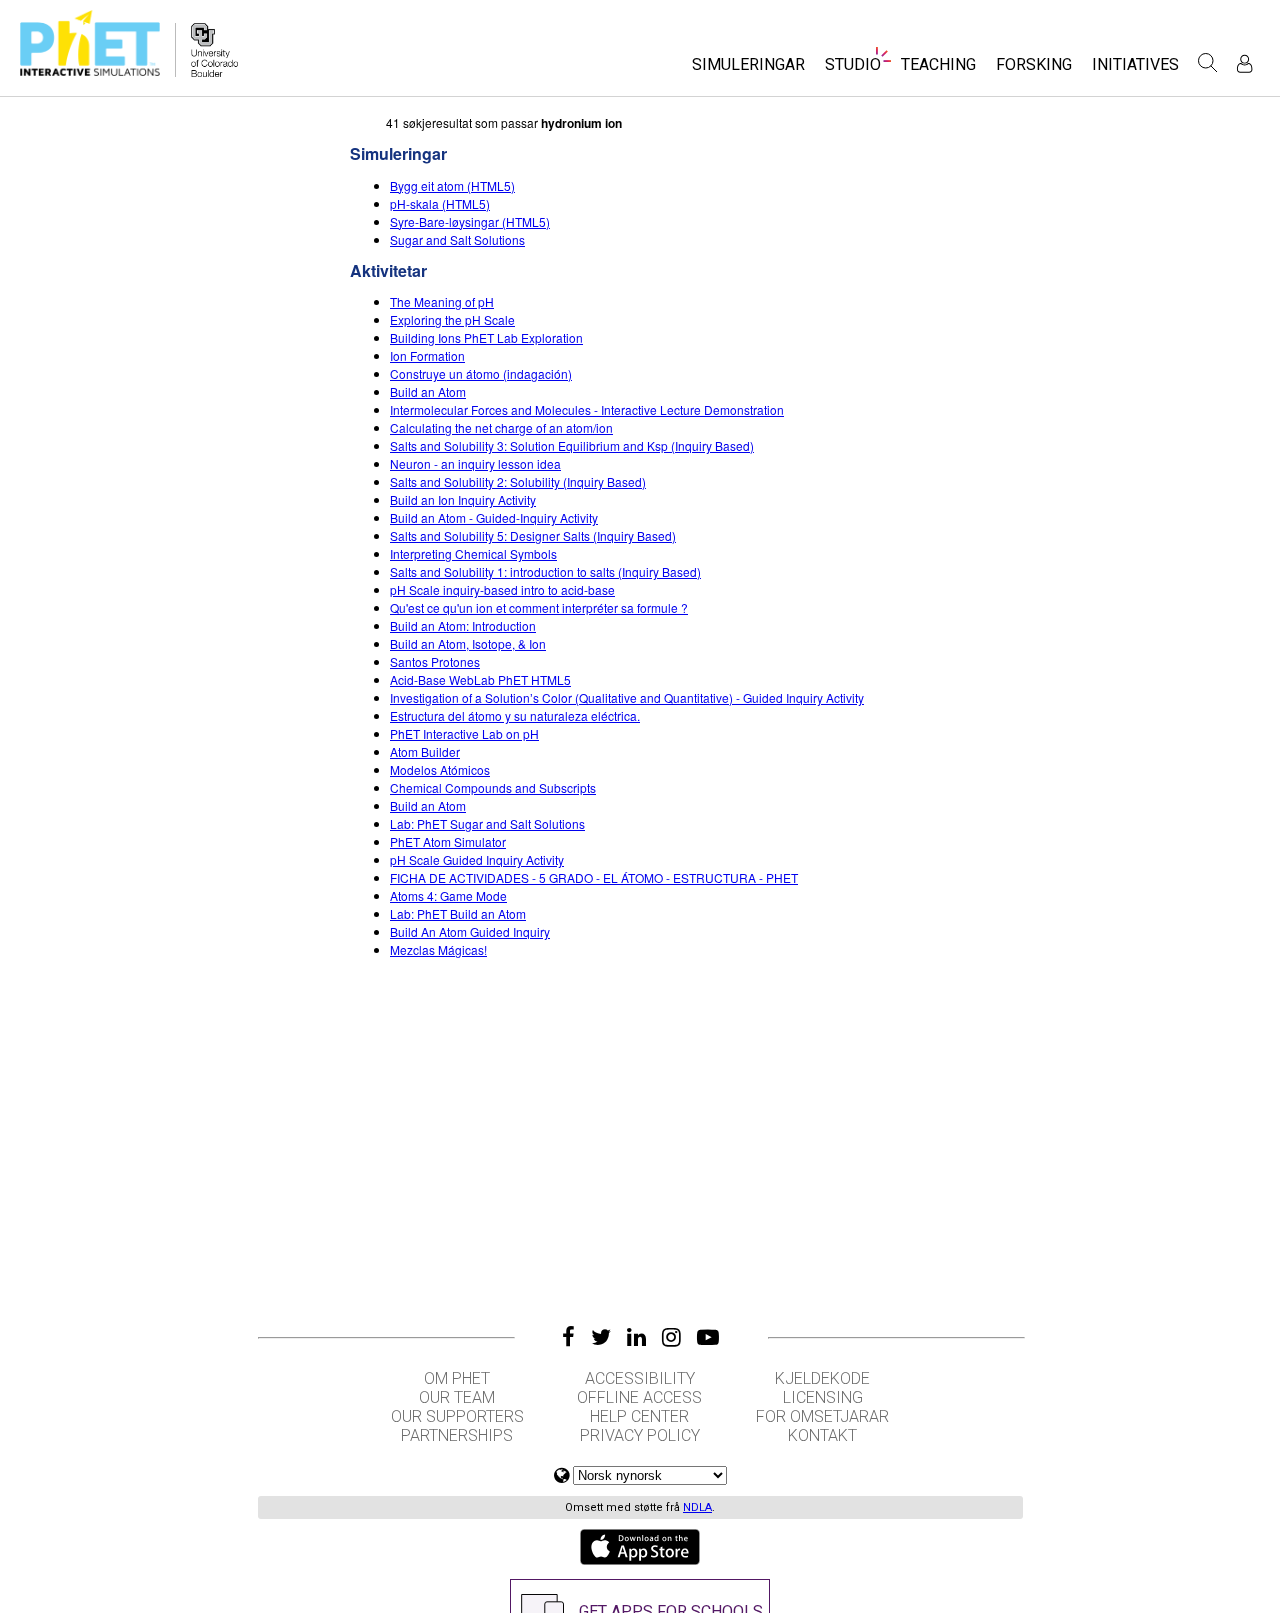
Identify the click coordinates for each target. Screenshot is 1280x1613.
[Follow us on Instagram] (671, 1337)
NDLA (697, 1507)
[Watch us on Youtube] (708, 1337)
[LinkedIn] (636, 1337)
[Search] (1208, 63)
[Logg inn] (1244, 63)
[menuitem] (748, 70)
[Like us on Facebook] (568, 1337)
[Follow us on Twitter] (601, 1337)
